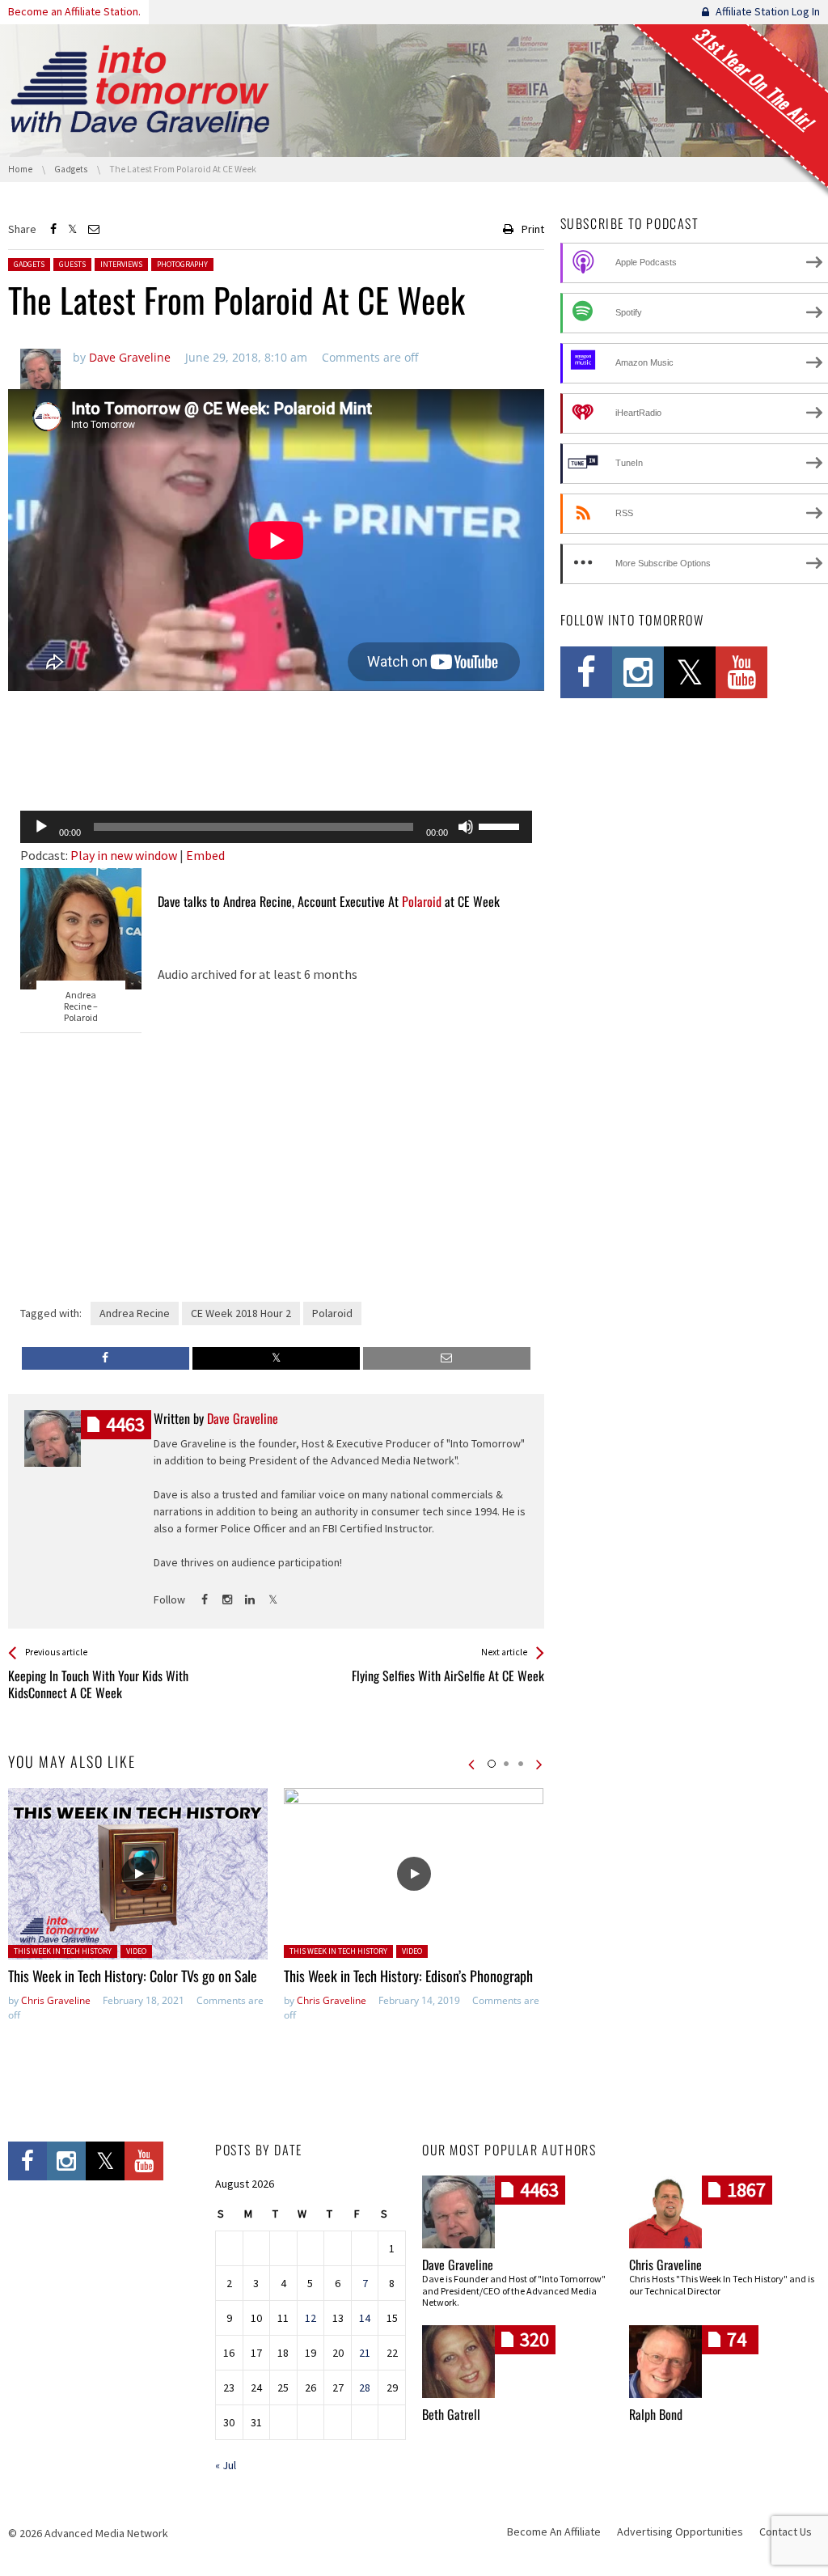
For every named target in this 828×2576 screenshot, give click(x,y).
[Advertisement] (276, 756)
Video (136, 1951)
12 (310, 2318)
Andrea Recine (135, 1313)
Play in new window (124, 855)
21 (365, 2353)
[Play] (41, 827)
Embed (205, 855)
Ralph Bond (656, 2414)
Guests (72, 264)
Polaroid (422, 901)
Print (533, 229)
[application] (276, 827)
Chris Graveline (56, 2000)
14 (365, 2318)
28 (365, 2387)
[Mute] (466, 827)
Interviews (121, 264)
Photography (182, 264)
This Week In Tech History (63, 1951)
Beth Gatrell (451, 2414)
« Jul (226, 2465)
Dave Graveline (458, 2265)
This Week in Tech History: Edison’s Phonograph (408, 1976)
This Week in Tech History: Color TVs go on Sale (133, 1976)
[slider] (501, 825)
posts (125, 1424)
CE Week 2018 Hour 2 (241, 1313)
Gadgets (29, 264)
